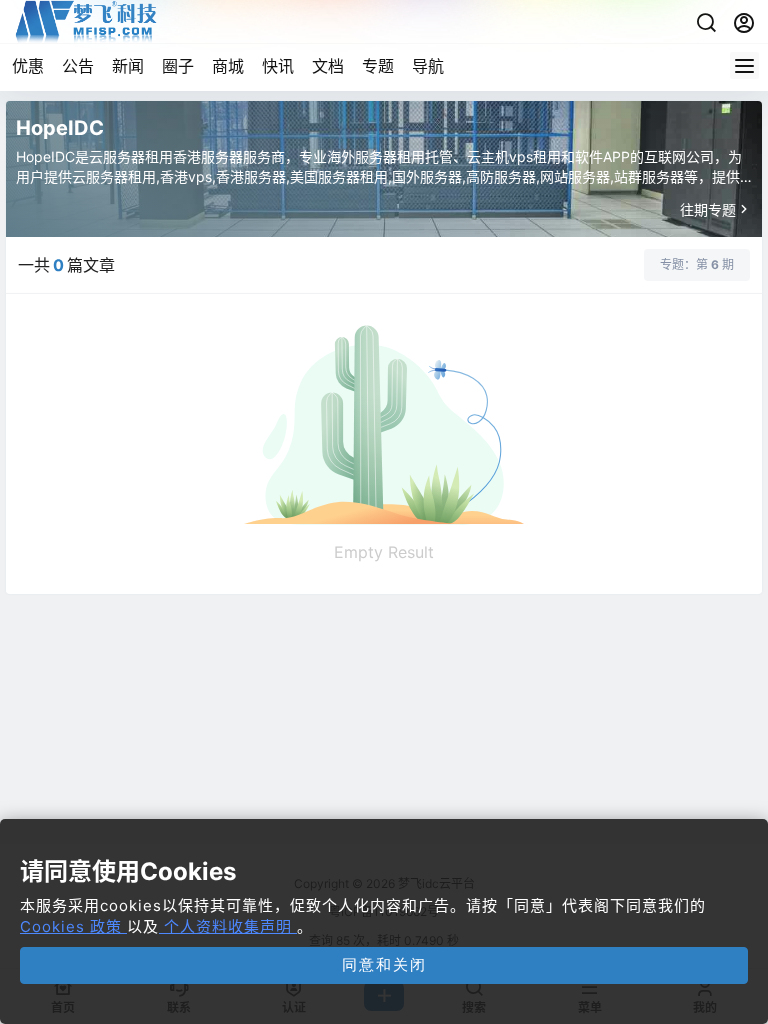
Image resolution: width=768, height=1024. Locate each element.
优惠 (28, 66)
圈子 (178, 66)
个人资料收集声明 (228, 926)
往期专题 (708, 209)
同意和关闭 (384, 964)
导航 (428, 66)
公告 (78, 66)
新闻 (128, 66)
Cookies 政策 (73, 926)
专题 (378, 66)
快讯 (278, 66)
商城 (228, 66)
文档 (328, 66)
